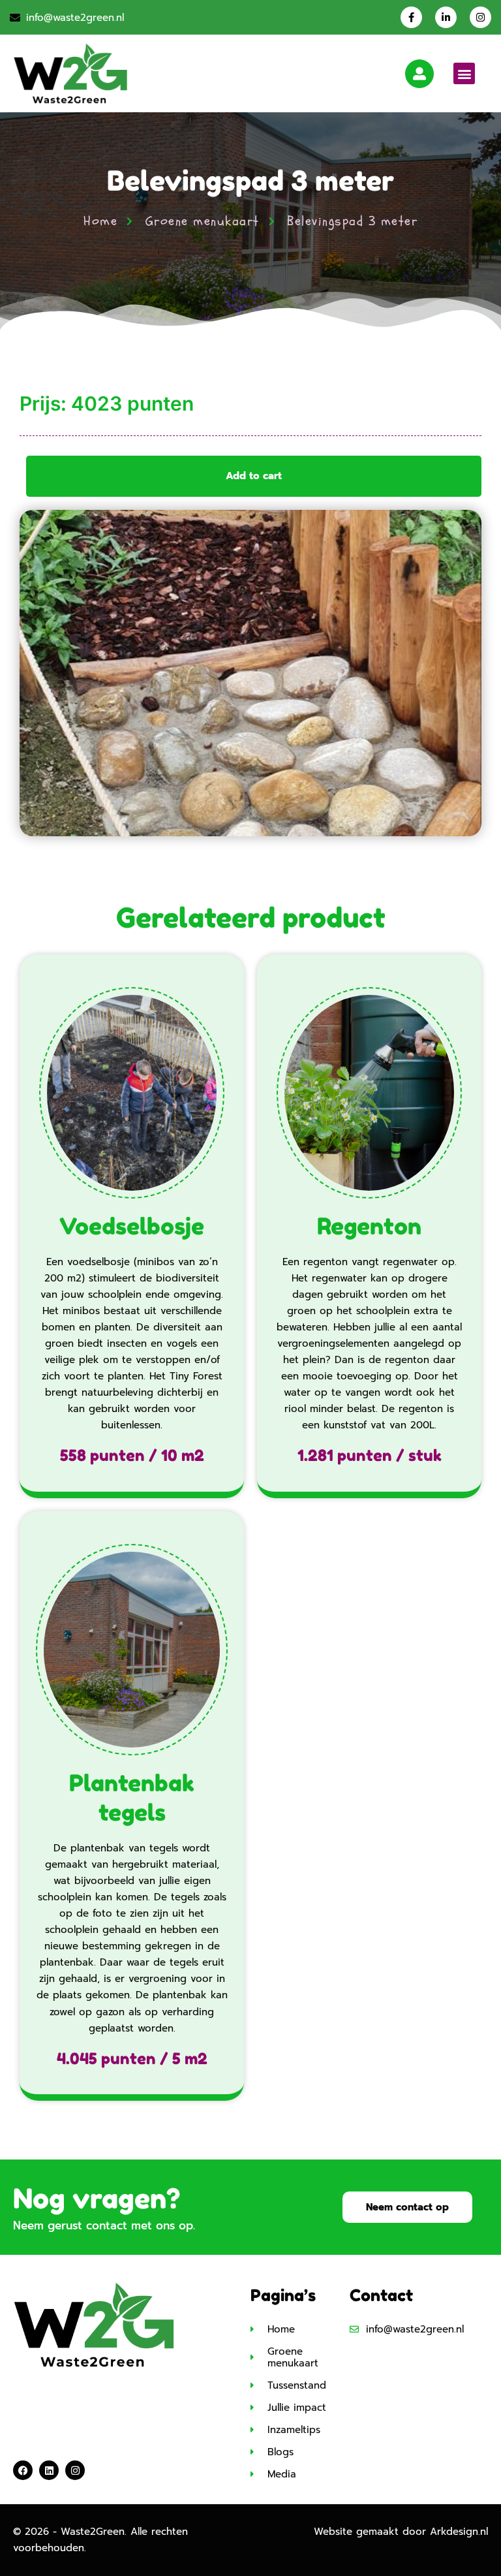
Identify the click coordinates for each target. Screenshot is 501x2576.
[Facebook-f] (411, 17)
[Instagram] (480, 17)
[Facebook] (23, 2470)
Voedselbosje (132, 1226)
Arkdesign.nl (459, 2532)
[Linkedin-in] (446, 17)
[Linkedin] (49, 2470)
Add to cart (254, 476)
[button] (464, 73)
